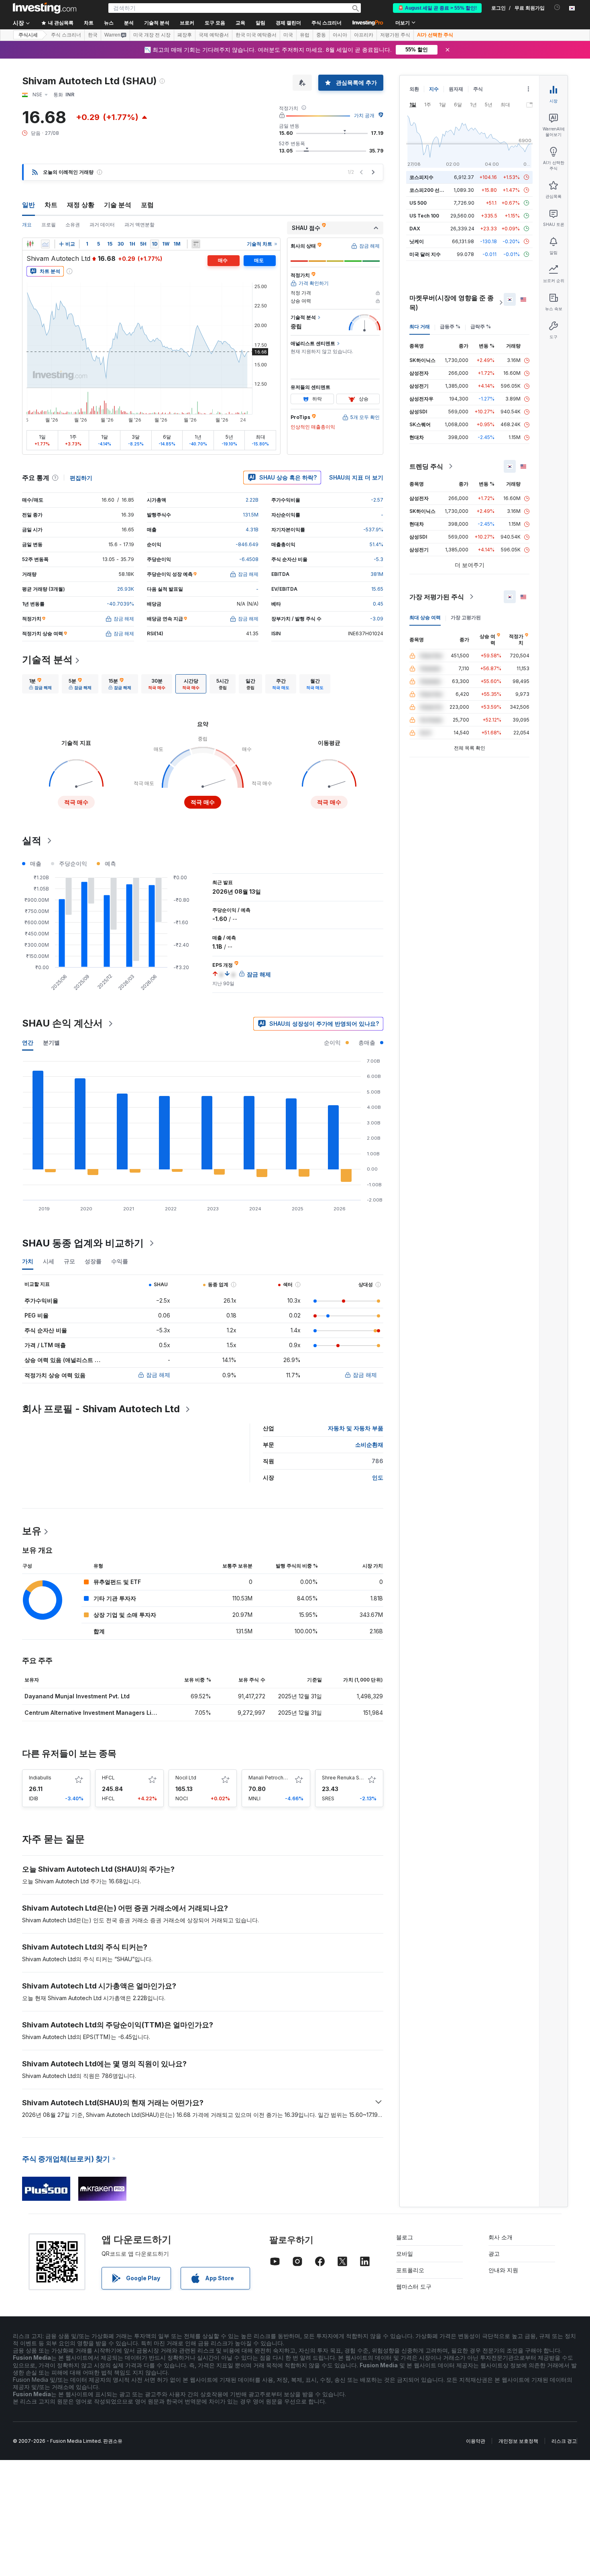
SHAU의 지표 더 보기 (356, 477)
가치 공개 (364, 115)
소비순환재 (369, 1445)
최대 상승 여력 (425, 617)
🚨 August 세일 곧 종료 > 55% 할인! (437, 8)
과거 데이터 (102, 225)
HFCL (108, 1778)
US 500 (418, 203)
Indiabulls (40, 1778)
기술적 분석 (47, 660)
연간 (28, 1042)
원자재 (456, 89)
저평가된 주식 (395, 35)
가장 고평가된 (466, 617)
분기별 (51, 1042)
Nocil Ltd (186, 1778)
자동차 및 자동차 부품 (356, 1428)
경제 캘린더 (288, 23)
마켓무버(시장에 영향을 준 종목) (452, 303)
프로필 (49, 225)
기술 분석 (118, 205)
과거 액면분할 (139, 225)
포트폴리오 (410, 2270)
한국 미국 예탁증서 (256, 35)
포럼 (147, 205)
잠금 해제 (158, 1375)
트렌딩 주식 (426, 466)
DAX (415, 229)
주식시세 (28, 35)
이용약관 (476, 2441)
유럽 (305, 35)
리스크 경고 (564, 2441)
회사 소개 (500, 2237)
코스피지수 (421, 177)
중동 (321, 35)
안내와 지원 (503, 2270)
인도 (378, 1477)
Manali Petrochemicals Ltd (280, 1778)
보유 (32, 1531)
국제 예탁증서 (214, 35)
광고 (494, 2254)
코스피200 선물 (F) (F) (434, 190)
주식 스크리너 (327, 23)
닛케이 (417, 241)
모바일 (405, 2254)
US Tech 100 (424, 216)
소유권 (73, 225)
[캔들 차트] (30, 244)
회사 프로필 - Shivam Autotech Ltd (101, 1409)
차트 (51, 205)
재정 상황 (81, 205)
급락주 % (481, 326)
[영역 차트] (45, 244)
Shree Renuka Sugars (347, 1778)
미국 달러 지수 (425, 254)
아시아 (340, 35)
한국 (93, 35)
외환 (414, 89)
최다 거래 (420, 326)
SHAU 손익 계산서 (62, 1023)
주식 (478, 89)
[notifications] (557, 7)
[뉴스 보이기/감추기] (196, 244)
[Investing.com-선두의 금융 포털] (45, 8)
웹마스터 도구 (414, 2286)
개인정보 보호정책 (518, 2441)
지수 (434, 89)
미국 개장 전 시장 (152, 35)
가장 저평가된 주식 (437, 597)
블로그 (405, 2237)
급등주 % (450, 326)
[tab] (40, 684)
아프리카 (364, 35)
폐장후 (185, 35)
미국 (288, 35)
